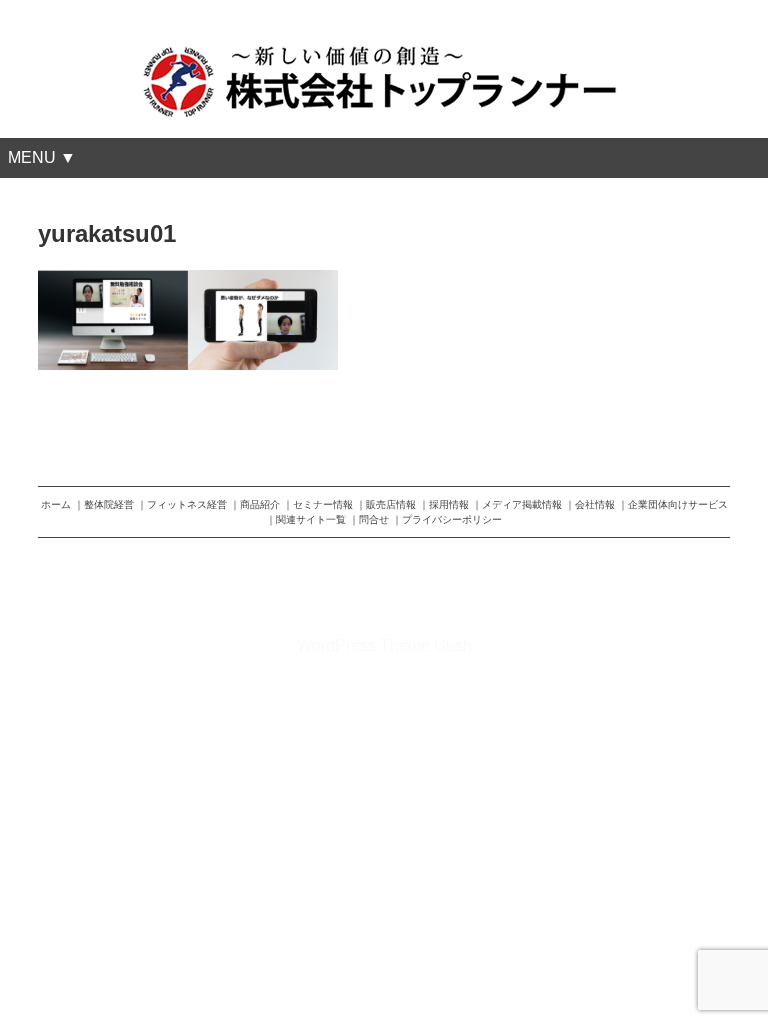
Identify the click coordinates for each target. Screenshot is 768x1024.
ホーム (56, 504)
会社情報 (595, 504)
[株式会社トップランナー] (384, 53)
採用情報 (449, 504)
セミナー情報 (323, 504)
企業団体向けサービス (678, 504)
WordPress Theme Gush (384, 645)
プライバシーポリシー (452, 519)
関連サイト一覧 (311, 519)
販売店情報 (391, 504)
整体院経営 (109, 504)
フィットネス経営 (187, 504)
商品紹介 (260, 504)
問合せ (374, 519)
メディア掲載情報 (522, 504)
